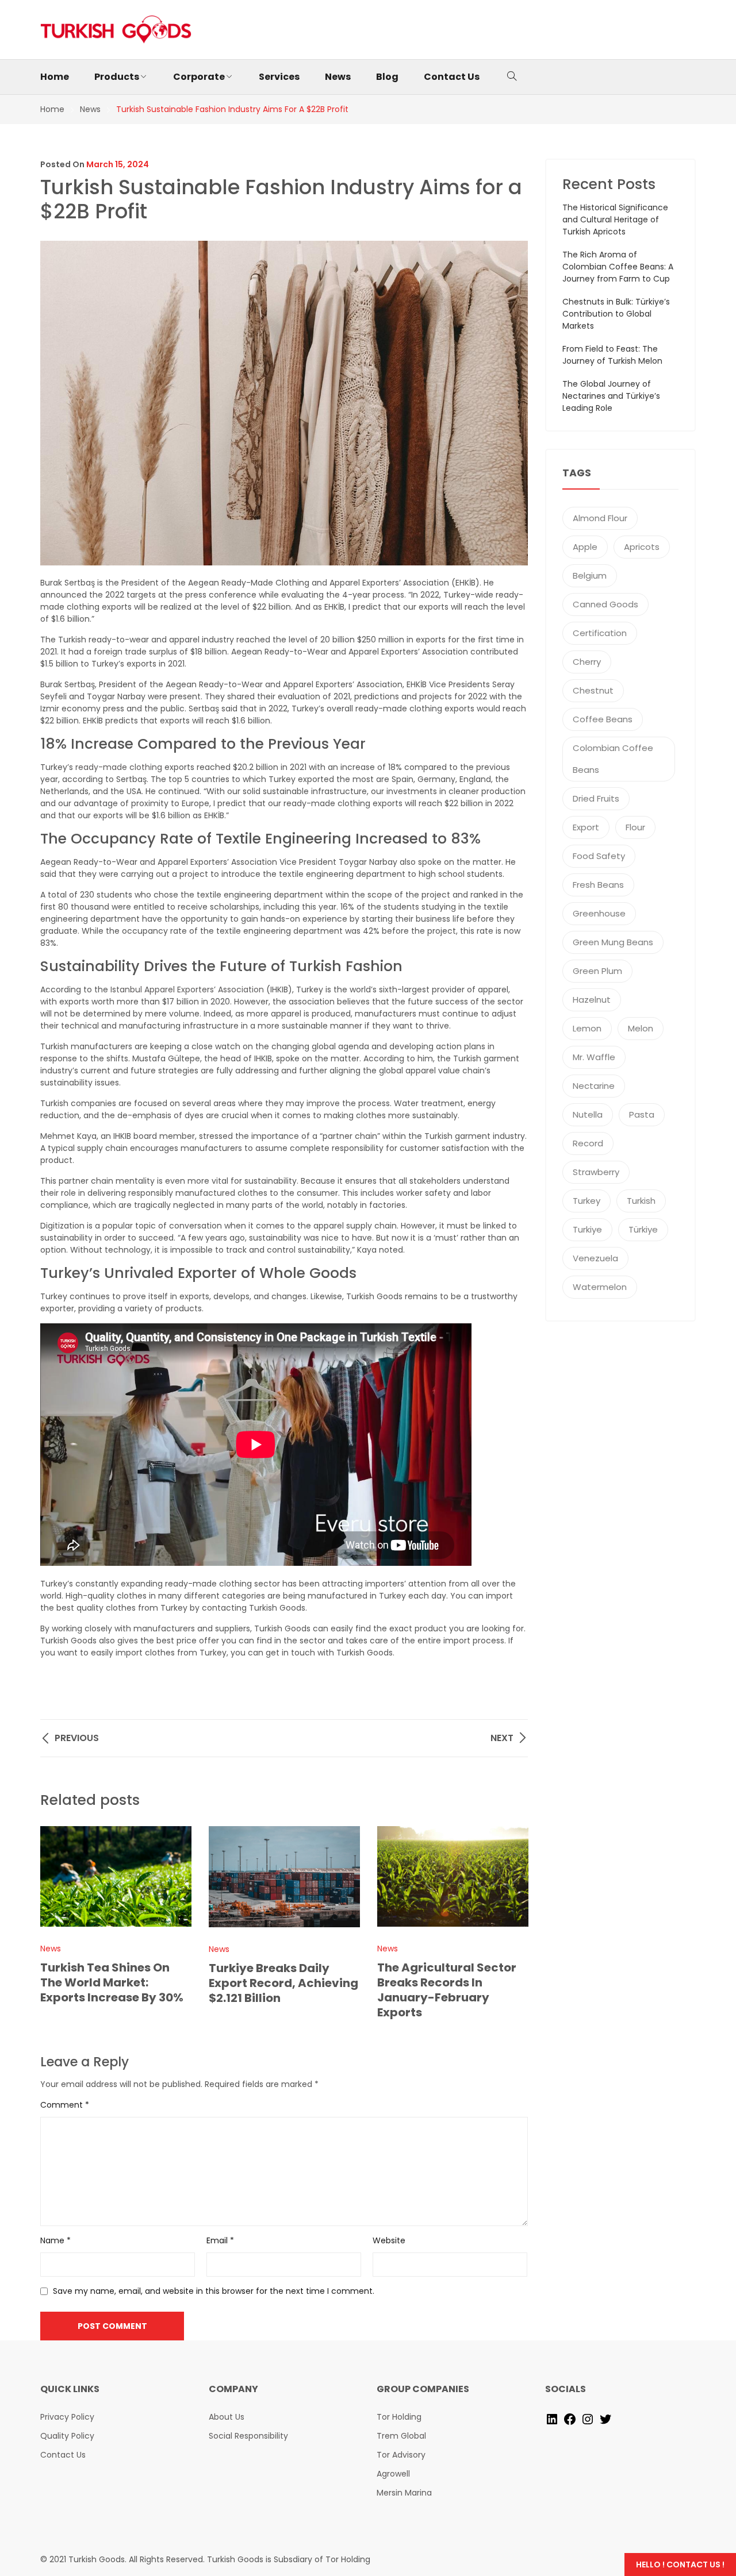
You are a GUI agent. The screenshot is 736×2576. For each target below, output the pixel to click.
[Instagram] (588, 2419)
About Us (227, 2417)
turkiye (587, 1229)
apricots (642, 547)
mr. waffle (594, 1057)
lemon (587, 1028)
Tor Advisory (401, 2455)
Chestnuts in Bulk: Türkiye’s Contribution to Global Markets (616, 314)
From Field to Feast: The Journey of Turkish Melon (612, 355)
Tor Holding (399, 2417)
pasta (642, 1114)
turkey (586, 1201)
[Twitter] (605, 2419)
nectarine (594, 1086)
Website (389, 2240)
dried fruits (596, 798)
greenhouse (599, 913)
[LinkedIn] (552, 2419)
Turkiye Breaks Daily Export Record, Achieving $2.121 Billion (283, 1983)
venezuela (595, 1258)
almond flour (600, 518)
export (586, 827)
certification (600, 633)
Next (513, 1923)
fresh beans (598, 885)
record (588, 1143)
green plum (597, 971)
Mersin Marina (404, 2493)
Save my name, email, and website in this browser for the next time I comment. (214, 2291)
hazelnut (592, 1000)
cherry (587, 662)
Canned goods (605, 604)
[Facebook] (570, 2419)
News (51, 1949)
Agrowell (393, 2474)
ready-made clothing (119, 767)
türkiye (643, 1229)
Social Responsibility (248, 2436)
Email (220, 2240)
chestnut (593, 690)
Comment (65, 2105)
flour (635, 827)
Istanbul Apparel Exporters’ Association (187, 989)
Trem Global (401, 2436)
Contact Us (63, 2455)
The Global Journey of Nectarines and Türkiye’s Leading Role (611, 396)
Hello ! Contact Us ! (680, 2565)
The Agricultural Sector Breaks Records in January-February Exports (447, 1990)
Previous (55, 1923)
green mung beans (613, 942)
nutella (588, 1114)
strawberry (596, 1172)
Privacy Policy (67, 2417)
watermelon (600, 1287)
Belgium (590, 575)
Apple (585, 547)
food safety (599, 856)
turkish (641, 1201)
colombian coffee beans (613, 759)
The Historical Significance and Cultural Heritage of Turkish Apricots (615, 220)
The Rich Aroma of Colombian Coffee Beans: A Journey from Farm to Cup (618, 267)
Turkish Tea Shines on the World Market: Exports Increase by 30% (112, 1982)
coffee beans (603, 719)
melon (641, 1028)
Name (55, 2240)
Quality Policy (67, 2436)
